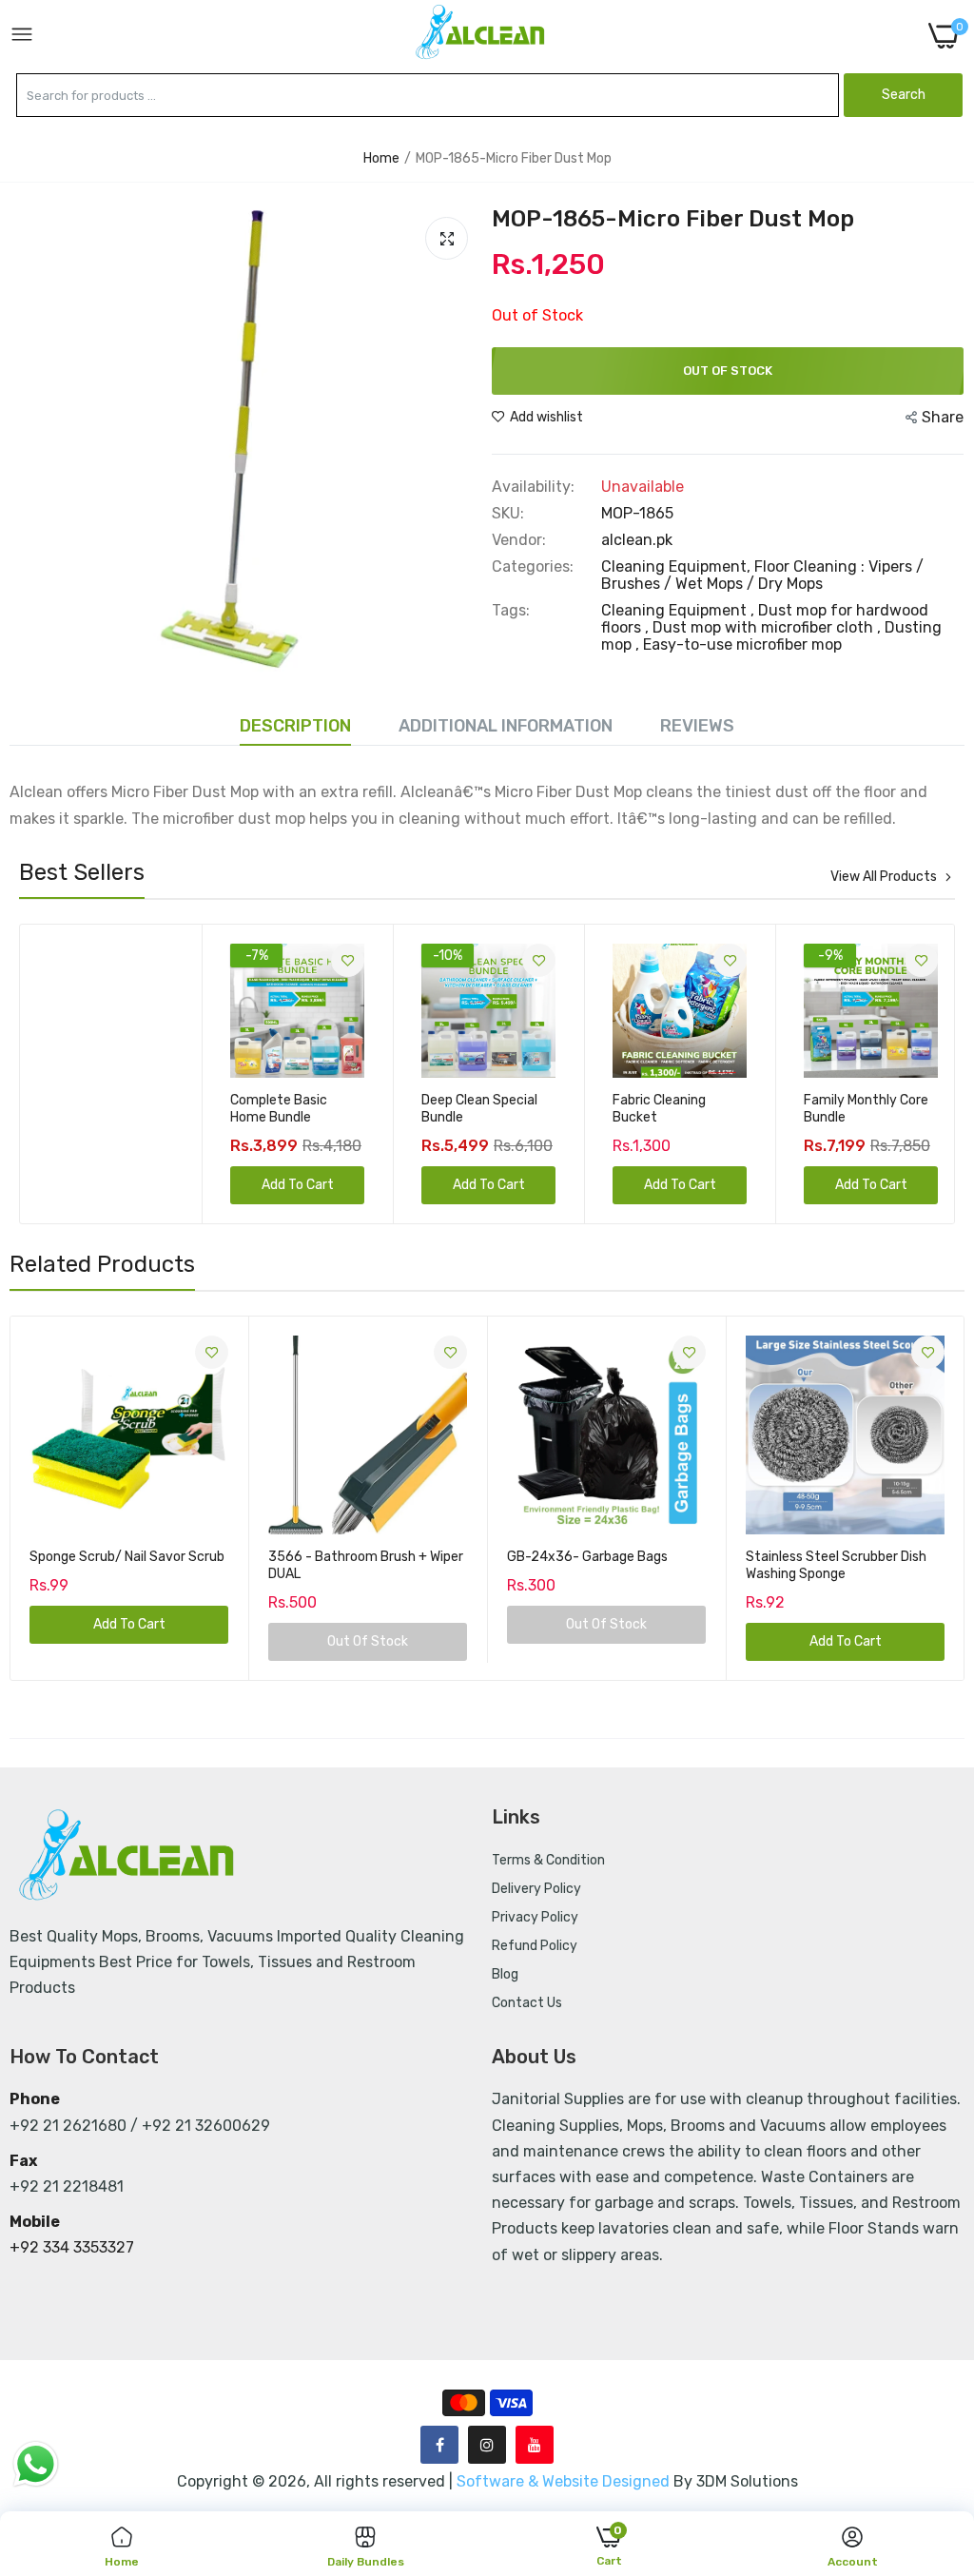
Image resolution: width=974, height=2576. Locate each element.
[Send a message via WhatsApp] (36, 2464)
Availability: (533, 487)
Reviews (697, 726)
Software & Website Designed (565, 2481)
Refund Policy (535, 1946)
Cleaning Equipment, (678, 566)
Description (295, 726)
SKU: (508, 514)
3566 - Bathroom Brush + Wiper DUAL (366, 1565)
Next (906, 1074)
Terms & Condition (548, 1860)
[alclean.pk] (481, 35)
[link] (156, 960)
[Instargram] (487, 2445)
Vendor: (519, 540)
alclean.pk (637, 540)
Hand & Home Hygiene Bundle (851, 1109)
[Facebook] (439, 2445)
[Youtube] (535, 2445)
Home (381, 158)
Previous (68, 1074)
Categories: (533, 567)
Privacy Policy (535, 1917)
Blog (505, 1974)
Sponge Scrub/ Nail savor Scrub (127, 1557)
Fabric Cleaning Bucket (468, 1109)
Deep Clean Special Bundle (288, 1109)
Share (943, 417)
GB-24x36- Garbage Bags (587, 1557)
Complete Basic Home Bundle (88, 1109)
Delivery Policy (536, 1889)
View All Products (884, 877)
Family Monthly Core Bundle (675, 1109)
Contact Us (527, 2003)
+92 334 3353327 (72, 2247)
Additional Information (506, 726)
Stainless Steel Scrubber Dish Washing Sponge (836, 1565)
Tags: (511, 611)
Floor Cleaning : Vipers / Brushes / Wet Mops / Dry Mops (762, 575)
